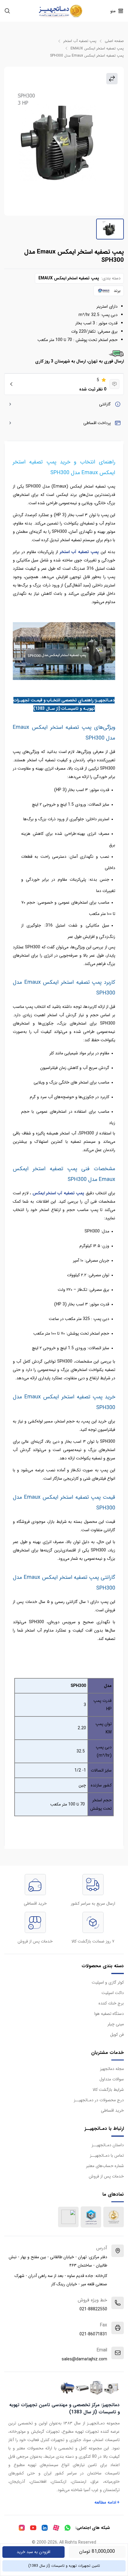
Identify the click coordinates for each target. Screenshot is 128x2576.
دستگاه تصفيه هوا (109, 2014)
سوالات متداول (112, 2079)
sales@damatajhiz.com (84, 2359)
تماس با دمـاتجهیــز (107, 2155)
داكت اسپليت (113, 1993)
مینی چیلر (116, 2024)
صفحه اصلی (114, 41)
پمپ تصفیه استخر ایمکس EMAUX (97, 49)
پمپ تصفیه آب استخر (80, 41)
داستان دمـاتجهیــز (108, 2145)
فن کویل (117, 2035)
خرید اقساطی (112, 2110)
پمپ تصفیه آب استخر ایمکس (59, 1193)
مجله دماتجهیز (112, 2069)
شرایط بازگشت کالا (108, 2090)
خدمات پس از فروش (106, 2176)
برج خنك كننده (111, 2003)
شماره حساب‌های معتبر (105, 2166)
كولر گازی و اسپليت (108, 1982)
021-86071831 (93, 2334)
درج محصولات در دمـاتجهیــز (99, 2100)
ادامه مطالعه (107, 2502)
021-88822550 (93, 2309)
